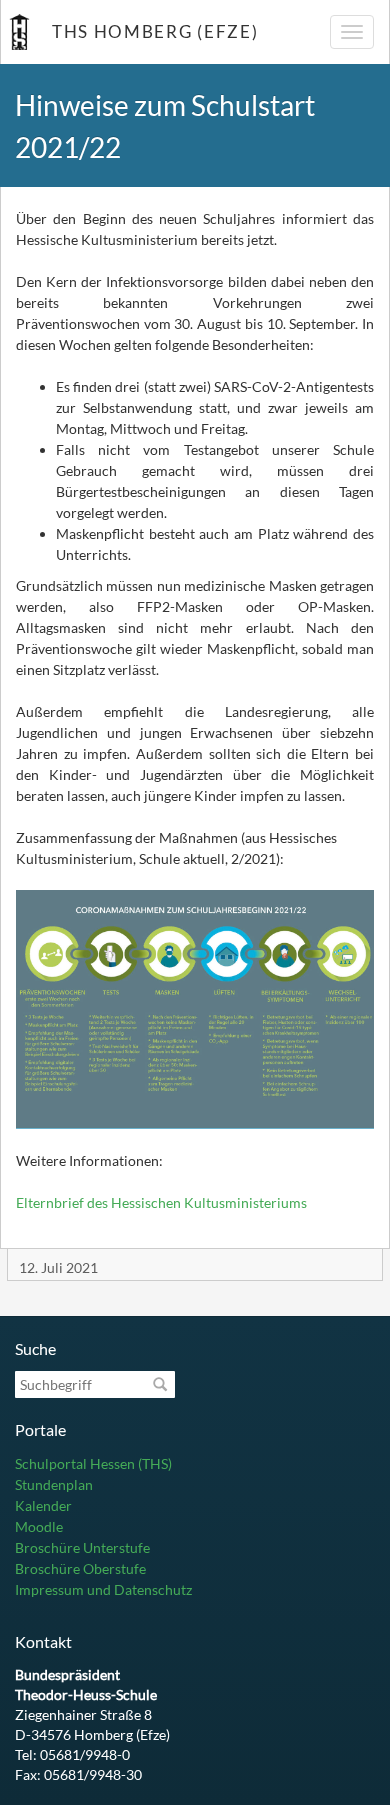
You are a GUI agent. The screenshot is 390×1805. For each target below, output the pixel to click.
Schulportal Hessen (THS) (93, 1463)
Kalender (43, 1505)
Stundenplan (54, 1484)
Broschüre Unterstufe (82, 1547)
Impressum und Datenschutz (103, 1589)
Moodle (39, 1526)
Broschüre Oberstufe (80, 1568)
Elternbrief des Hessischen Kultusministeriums (161, 1202)
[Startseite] (19, 32)
